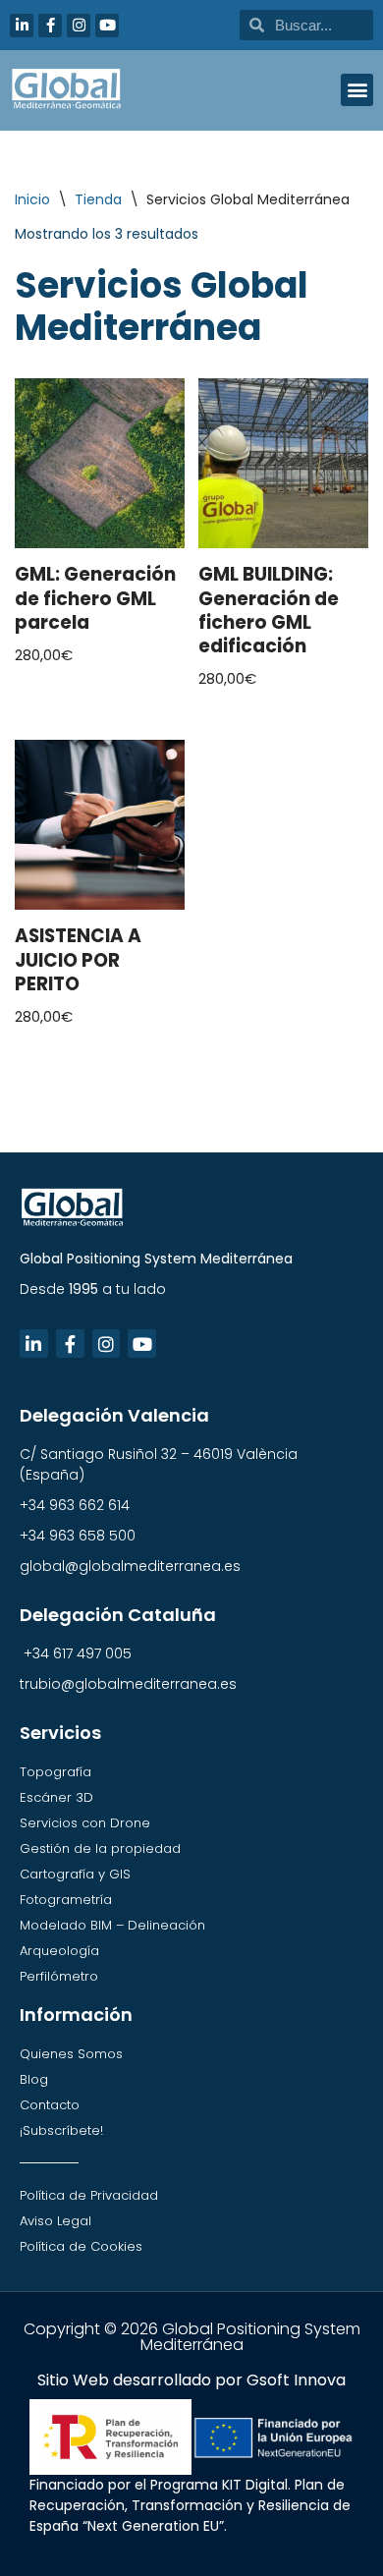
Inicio (32, 199)
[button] (357, 90)
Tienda (98, 199)
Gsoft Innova (296, 2380)
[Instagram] (79, 26)
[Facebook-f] (50, 26)
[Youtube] (107, 26)
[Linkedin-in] (22, 26)
